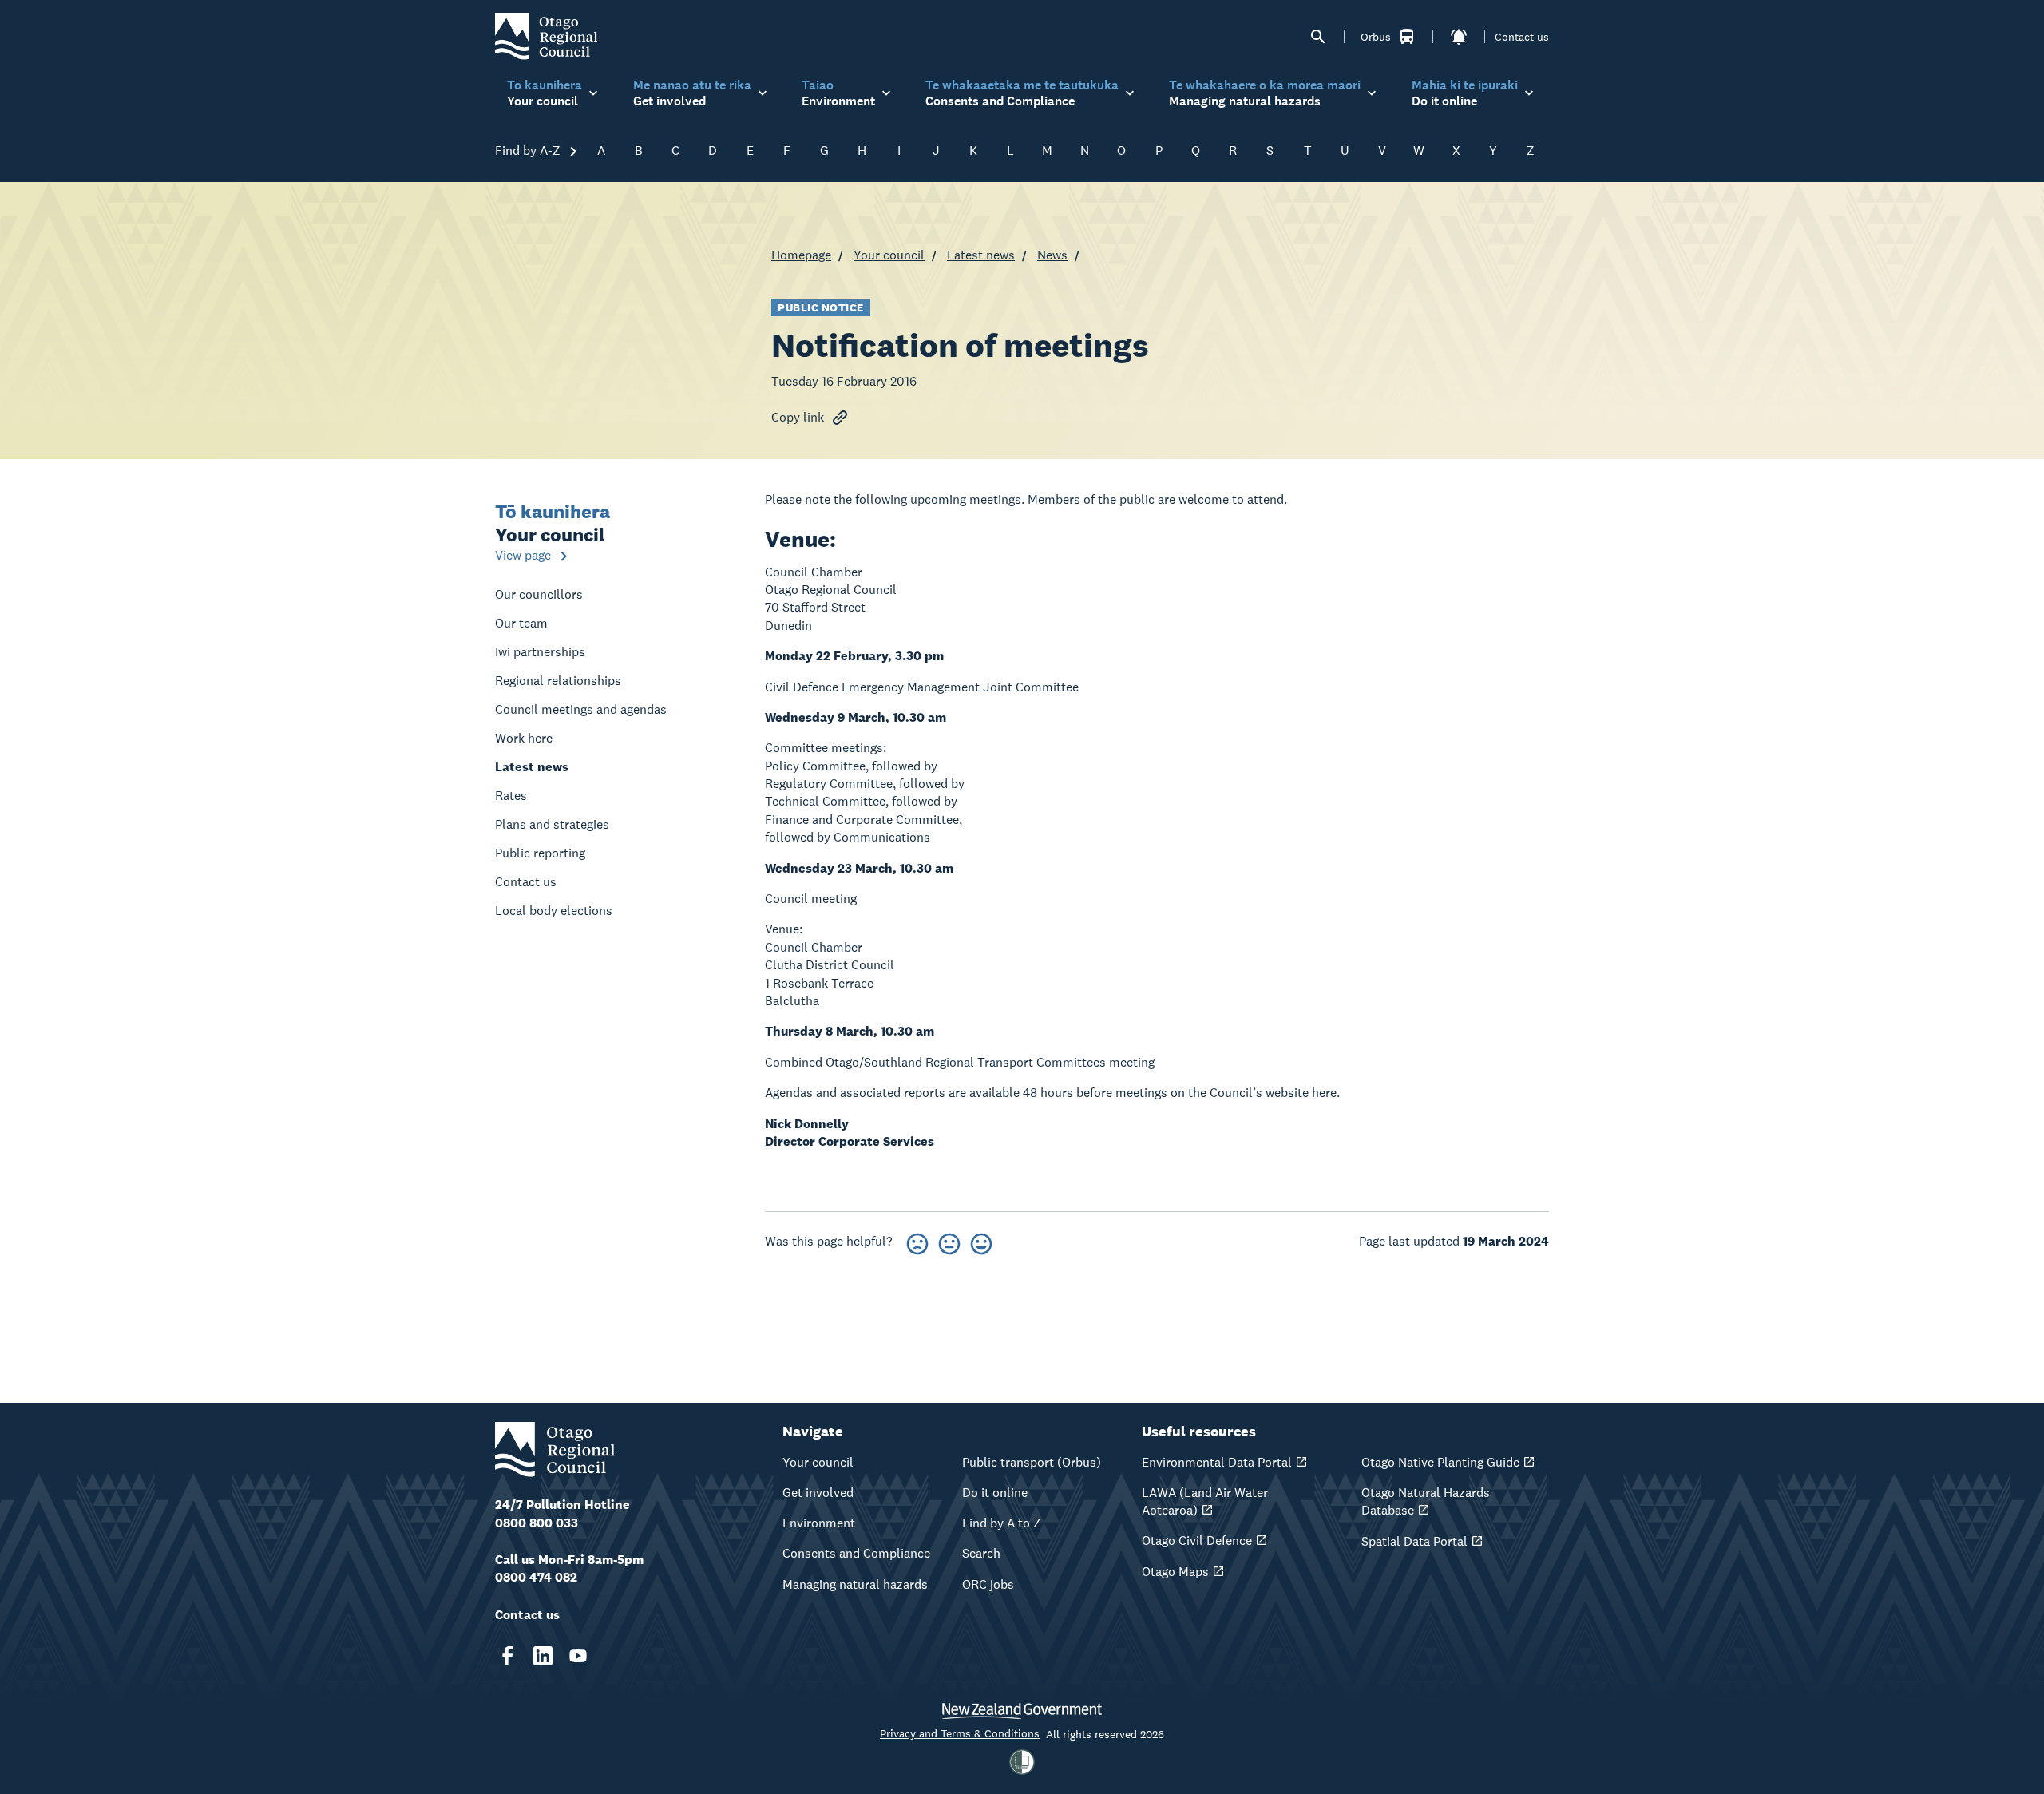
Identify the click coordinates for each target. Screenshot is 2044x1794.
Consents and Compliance (856, 1553)
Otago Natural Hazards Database (1426, 1501)
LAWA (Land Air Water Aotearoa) (1205, 1501)
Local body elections (554, 911)
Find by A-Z (529, 150)
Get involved (818, 1493)
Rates (511, 796)
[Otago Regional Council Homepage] (546, 36)
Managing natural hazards (855, 1584)
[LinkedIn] (543, 1656)
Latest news (981, 255)
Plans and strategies (552, 824)
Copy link (798, 417)
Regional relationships (558, 681)
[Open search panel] (1318, 37)
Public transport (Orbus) (1032, 1462)
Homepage (801, 255)
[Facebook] (508, 1656)
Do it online (995, 1493)
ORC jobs (988, 1584)
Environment (819, 1523)
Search (981, 1553)
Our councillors (539, 594)
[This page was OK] (949, 1241)
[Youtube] (578, 1656)
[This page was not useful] (917, 1241)
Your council (889, 255)
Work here (524, 738)
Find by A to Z (1002, 1523)
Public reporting (540, 853)
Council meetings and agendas (581, 709)
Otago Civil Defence (1197, 1541)
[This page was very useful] (981, 1241)
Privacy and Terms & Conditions (960, 1733)
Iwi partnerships (540, 652)
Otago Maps (1175, 1572)
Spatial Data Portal (1414, 1541)
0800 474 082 (536, 1577)
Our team (521, 623)
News (1052, 255)
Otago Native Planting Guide (1440, 1462)
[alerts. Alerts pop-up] (1459, 37)
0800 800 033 (537, 1523)
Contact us (1522, 37)
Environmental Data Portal (1217, 1462)
